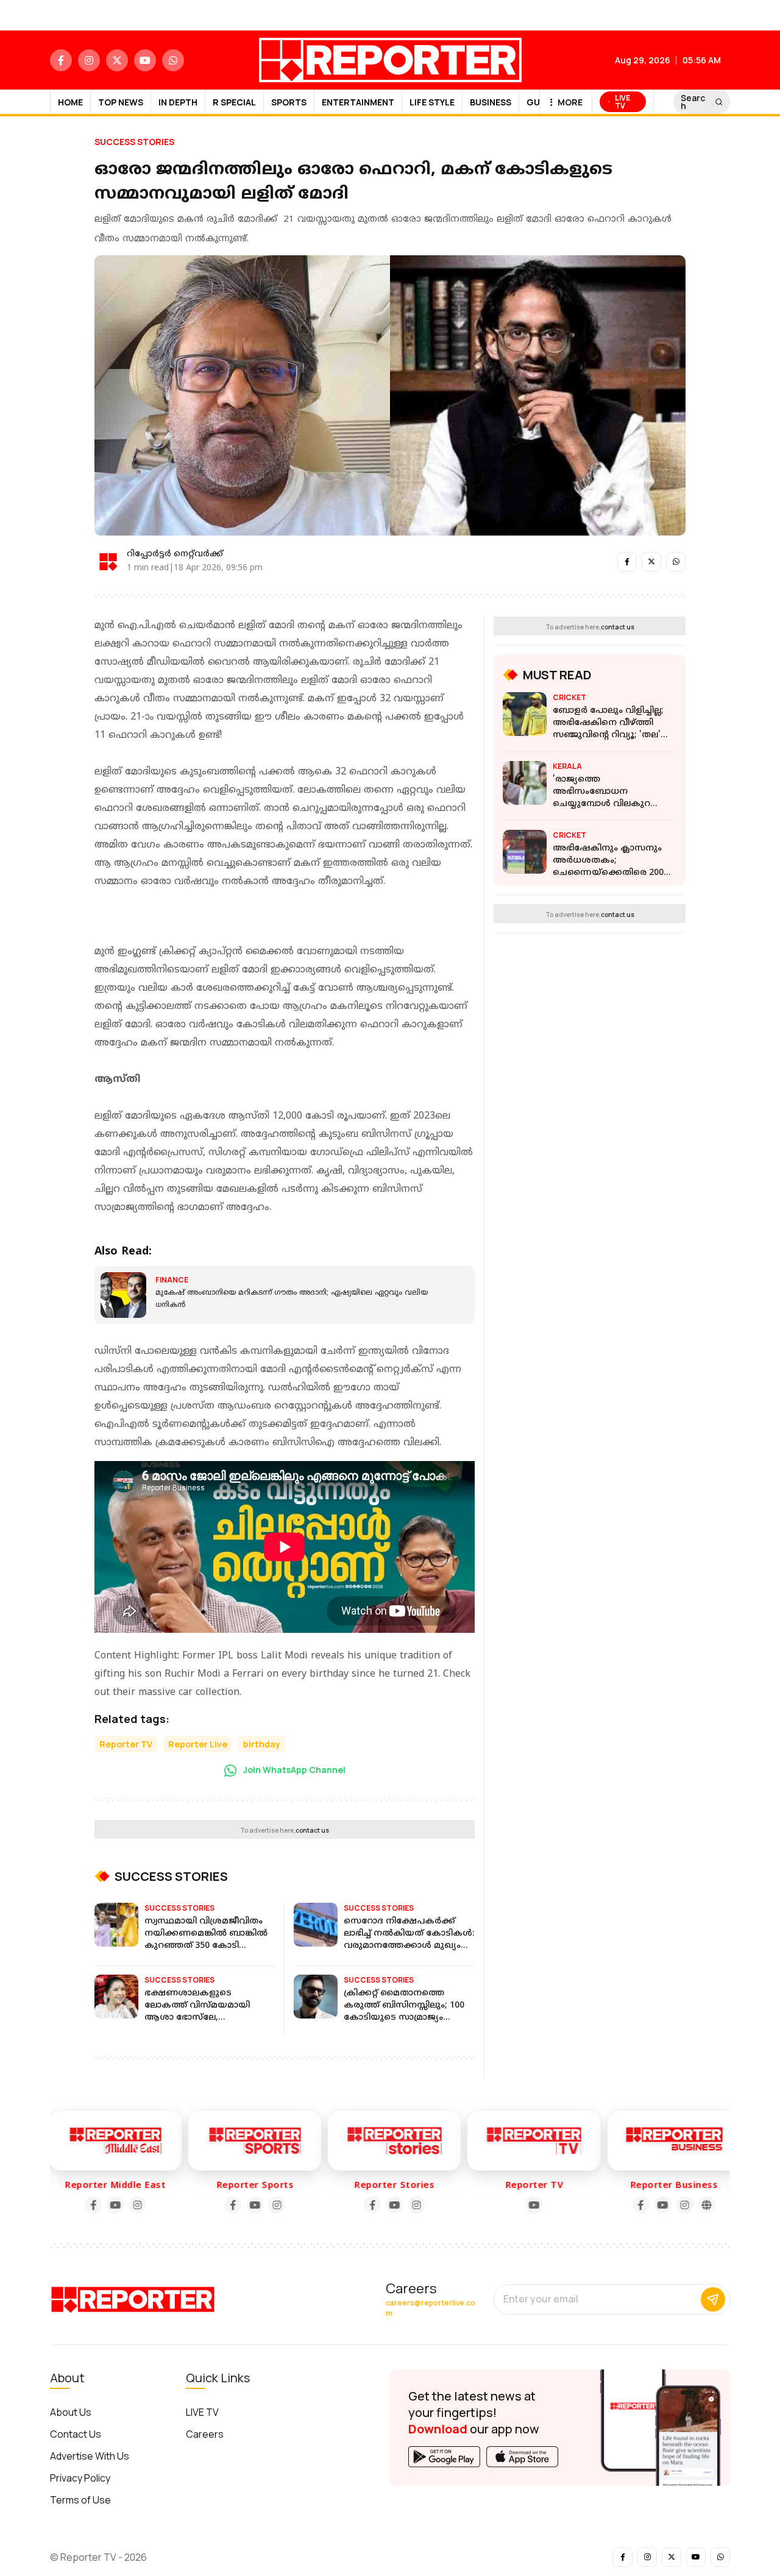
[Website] (690, 2205)
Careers (205, 2434)
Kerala (567, 766)
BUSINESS (491, 102)
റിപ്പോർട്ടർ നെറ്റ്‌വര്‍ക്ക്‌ (175, 554)
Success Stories (134, 142)
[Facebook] (76, 2205)
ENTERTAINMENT (358, 102)
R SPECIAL (234, 102)
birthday (262, 1744)
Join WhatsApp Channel (293, 1770)
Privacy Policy (80, 2478)
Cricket (569, 697)
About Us (71, 2412)
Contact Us (76, 2434)
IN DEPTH (178, 102)
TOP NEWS (121, 102)
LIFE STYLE (432, 102)
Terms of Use (80, 2500)
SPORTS (289, 102)
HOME (70, 102)
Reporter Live (198, 1744)
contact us (312, 1830)
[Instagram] (120, 2205)
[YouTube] (98, 2205)
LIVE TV (202, 2412)
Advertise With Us (90, 2456)
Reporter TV (126, 1744)
